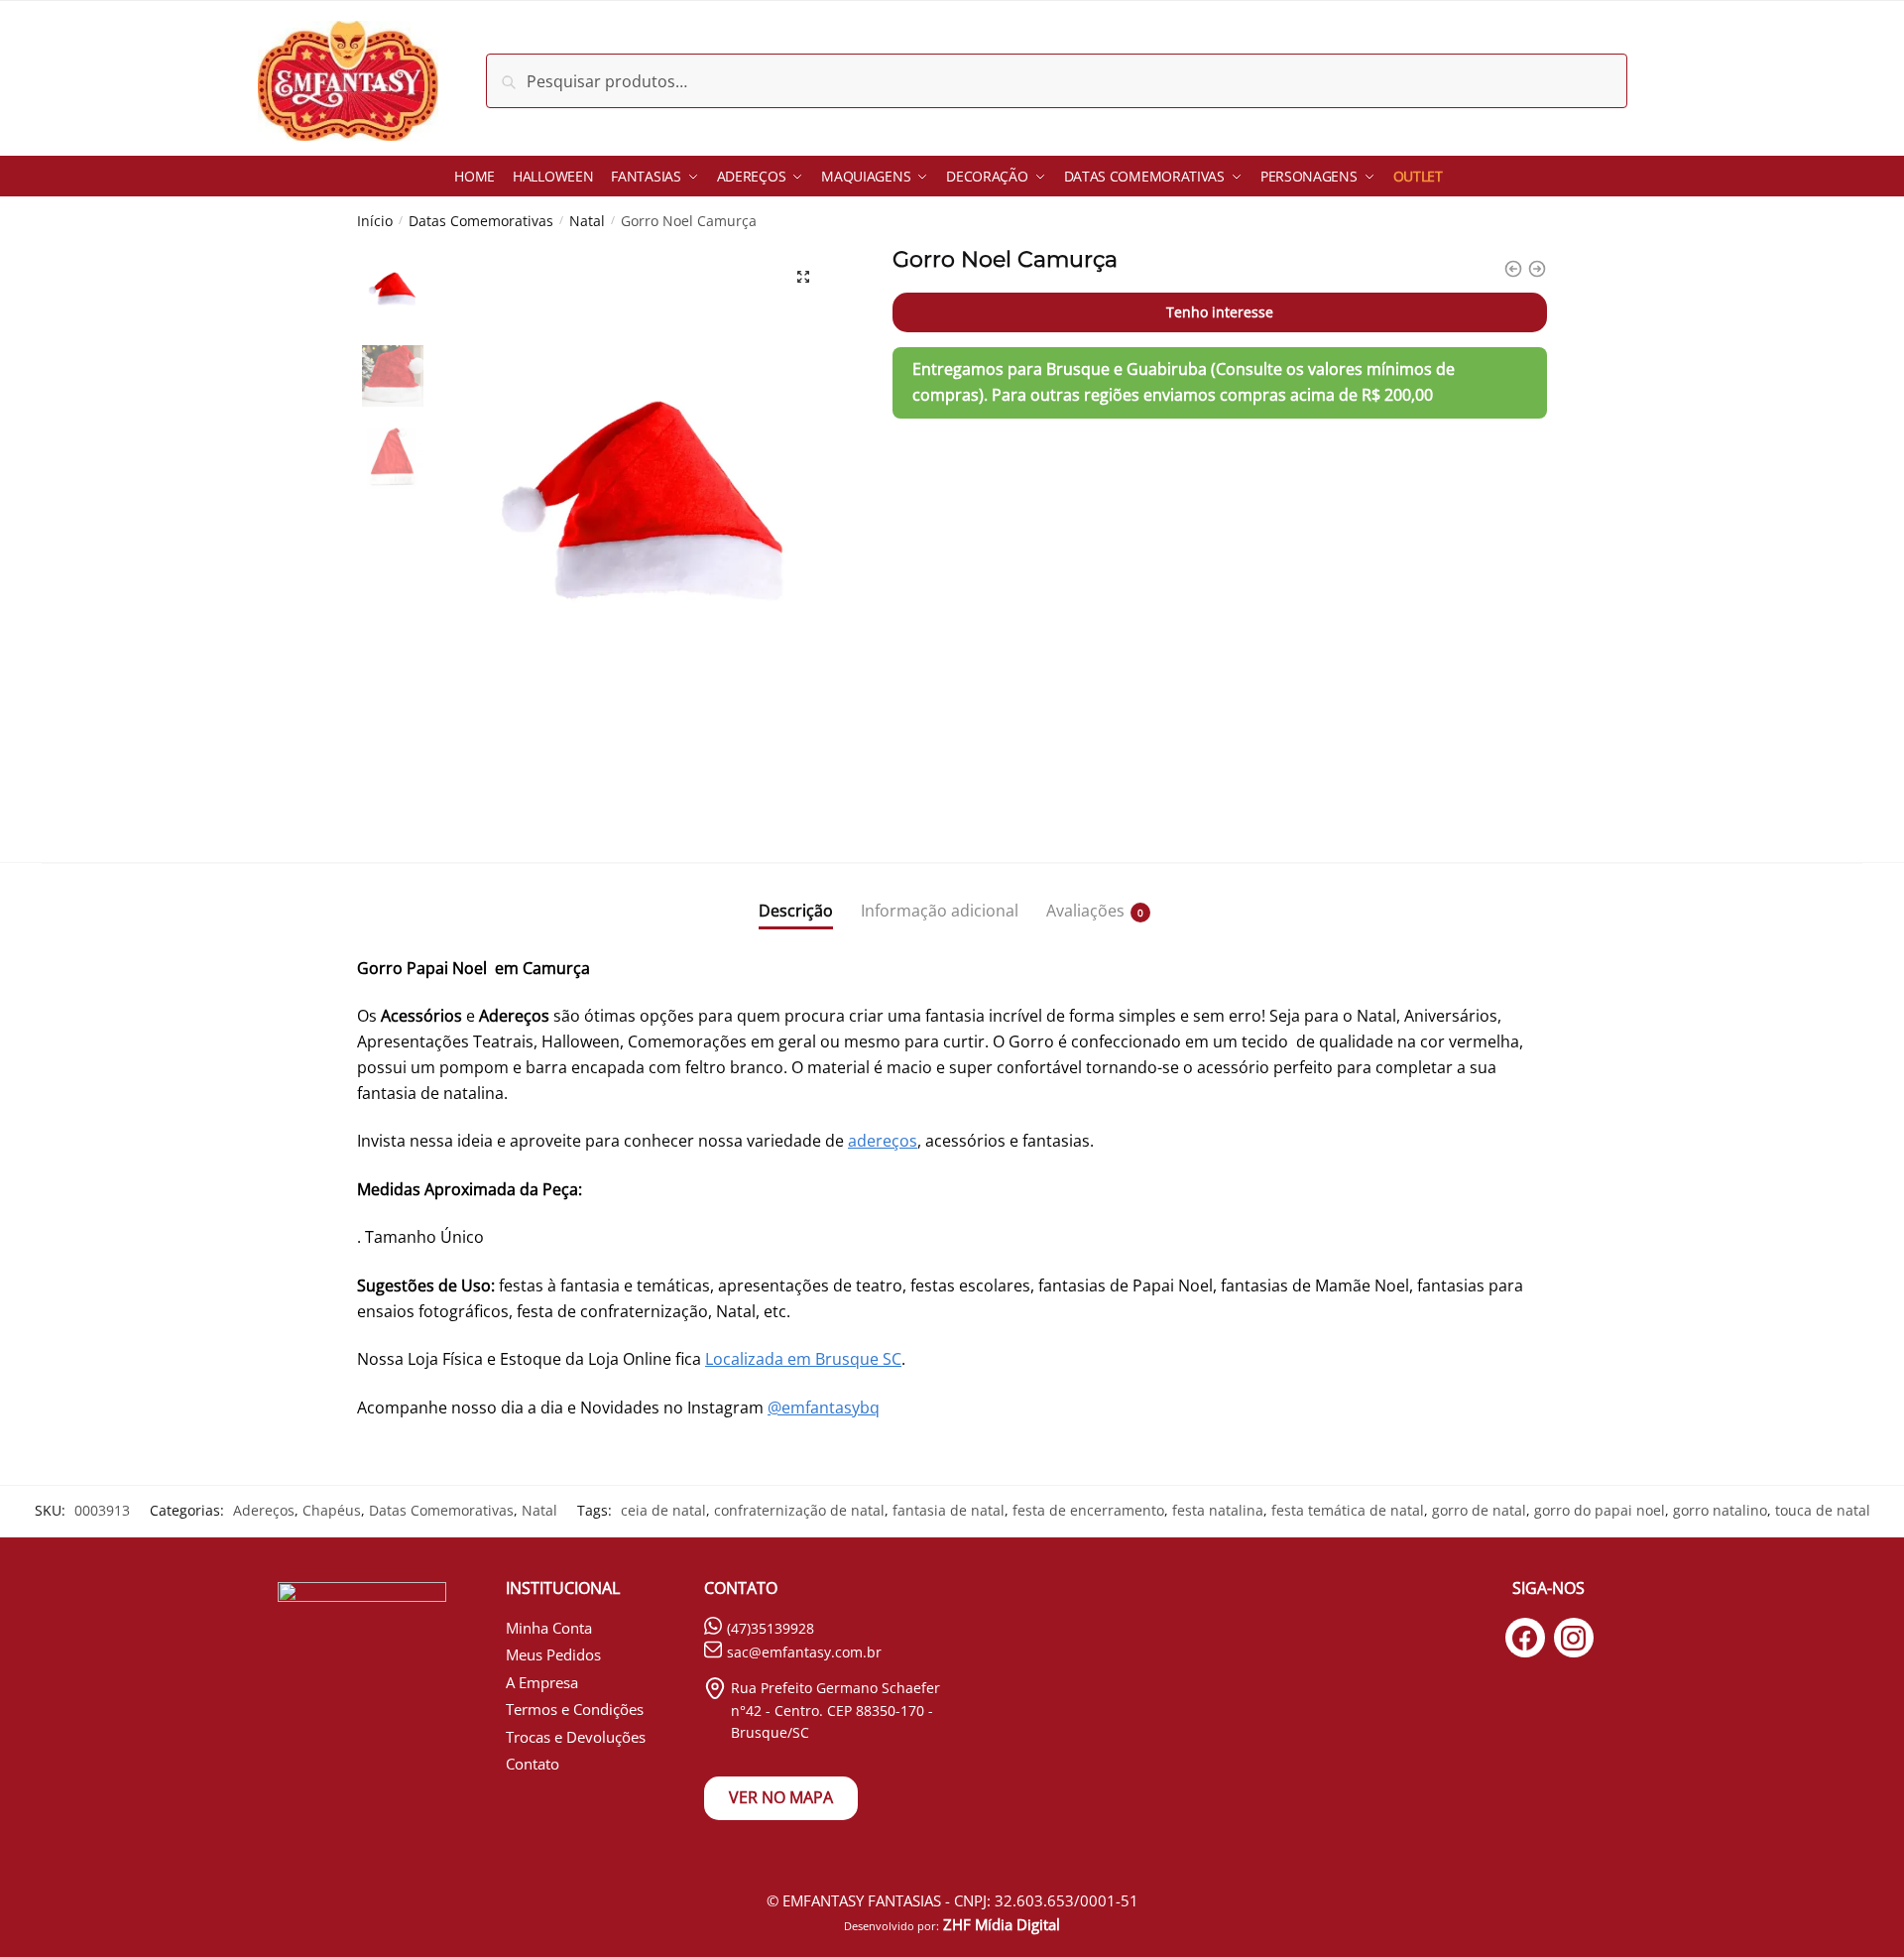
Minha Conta (549, 1628)
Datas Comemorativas (481, 221)
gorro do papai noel (1600, 1510)
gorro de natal (1479, 1510)
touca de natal (1823, 1510)
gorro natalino (1720, 1510)
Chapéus (332, 1510)
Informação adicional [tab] (940, 911)
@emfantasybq (824, 1407)
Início (375, 221)
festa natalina (1218, 1510)
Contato (533, 1764)
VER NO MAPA (781, 1797)
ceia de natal (663, 1510)
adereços (883, 1141)
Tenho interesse (1220, 312)
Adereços (264, 1510)
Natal (587, 221)
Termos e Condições (575, 1709)
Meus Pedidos (553, 1654)
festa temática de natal (1348, 1510)
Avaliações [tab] (1085, 911)
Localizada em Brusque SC (803, 1359)
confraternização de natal (799, 1510)
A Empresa (542, 1682)
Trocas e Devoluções (576, 1737)
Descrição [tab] (796, 911)
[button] (803, 277)
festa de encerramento (1088, 1510)
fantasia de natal (949, 1510)
